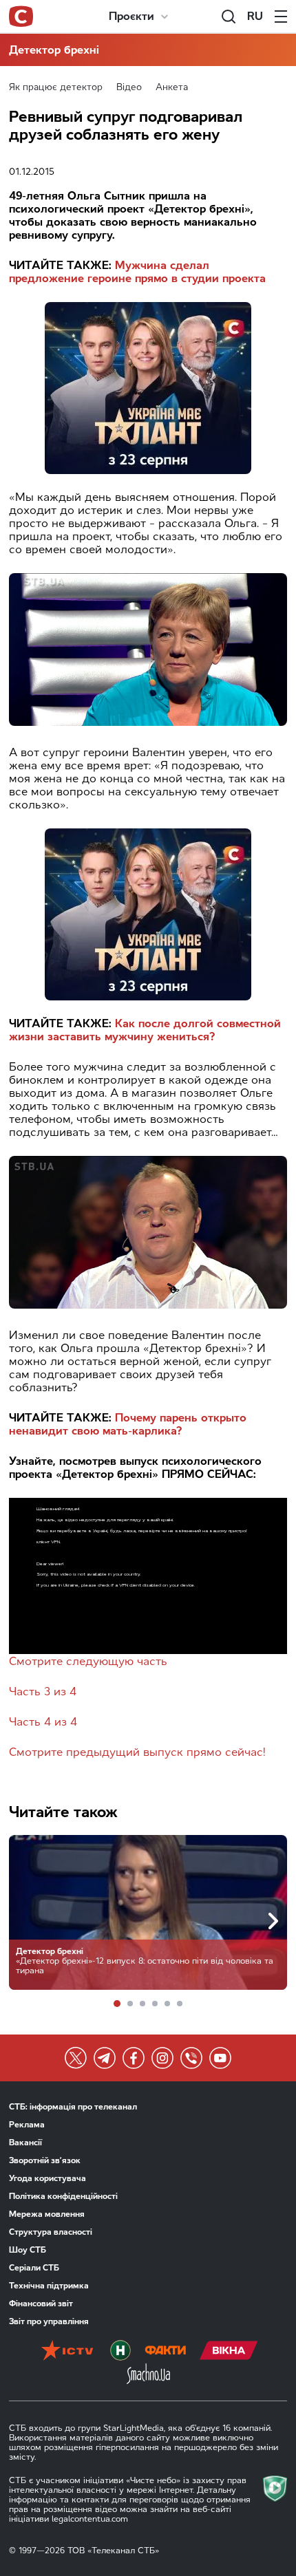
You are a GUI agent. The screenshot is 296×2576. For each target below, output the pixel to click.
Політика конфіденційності (63, 2196)
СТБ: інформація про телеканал (73, 2107)
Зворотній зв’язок (45, 2160)
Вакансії (25, 2143)
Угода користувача (47, 2178)
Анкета (172, 87)
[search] (229, 17)
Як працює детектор (56, 87)
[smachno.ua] (148, 2375)
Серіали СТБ (34, 2268)
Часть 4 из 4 (43, 1722)
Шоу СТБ (28, 2250)
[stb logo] (21, 17)
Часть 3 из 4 (43, 1692)
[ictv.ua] (67, 2352)
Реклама (27, 2125)
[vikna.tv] (229, 2352)
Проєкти (131, 16)
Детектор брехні (54, 50)
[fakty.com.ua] (165, 2352)
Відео (129, 87)
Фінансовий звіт (41, 2304)
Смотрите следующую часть (88, 1661)
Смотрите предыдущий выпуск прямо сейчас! (137, 1752)
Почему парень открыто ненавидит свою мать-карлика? (128, 1424)
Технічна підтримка (49, 2286)
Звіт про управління (49, 2321)
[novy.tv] (120, 2352)
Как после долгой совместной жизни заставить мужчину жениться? (145, 1030)
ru (255, 16)
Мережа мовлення (47, 2214)
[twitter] (76, 2058)
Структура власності (51, 2232)
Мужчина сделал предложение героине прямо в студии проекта (137, 272)
